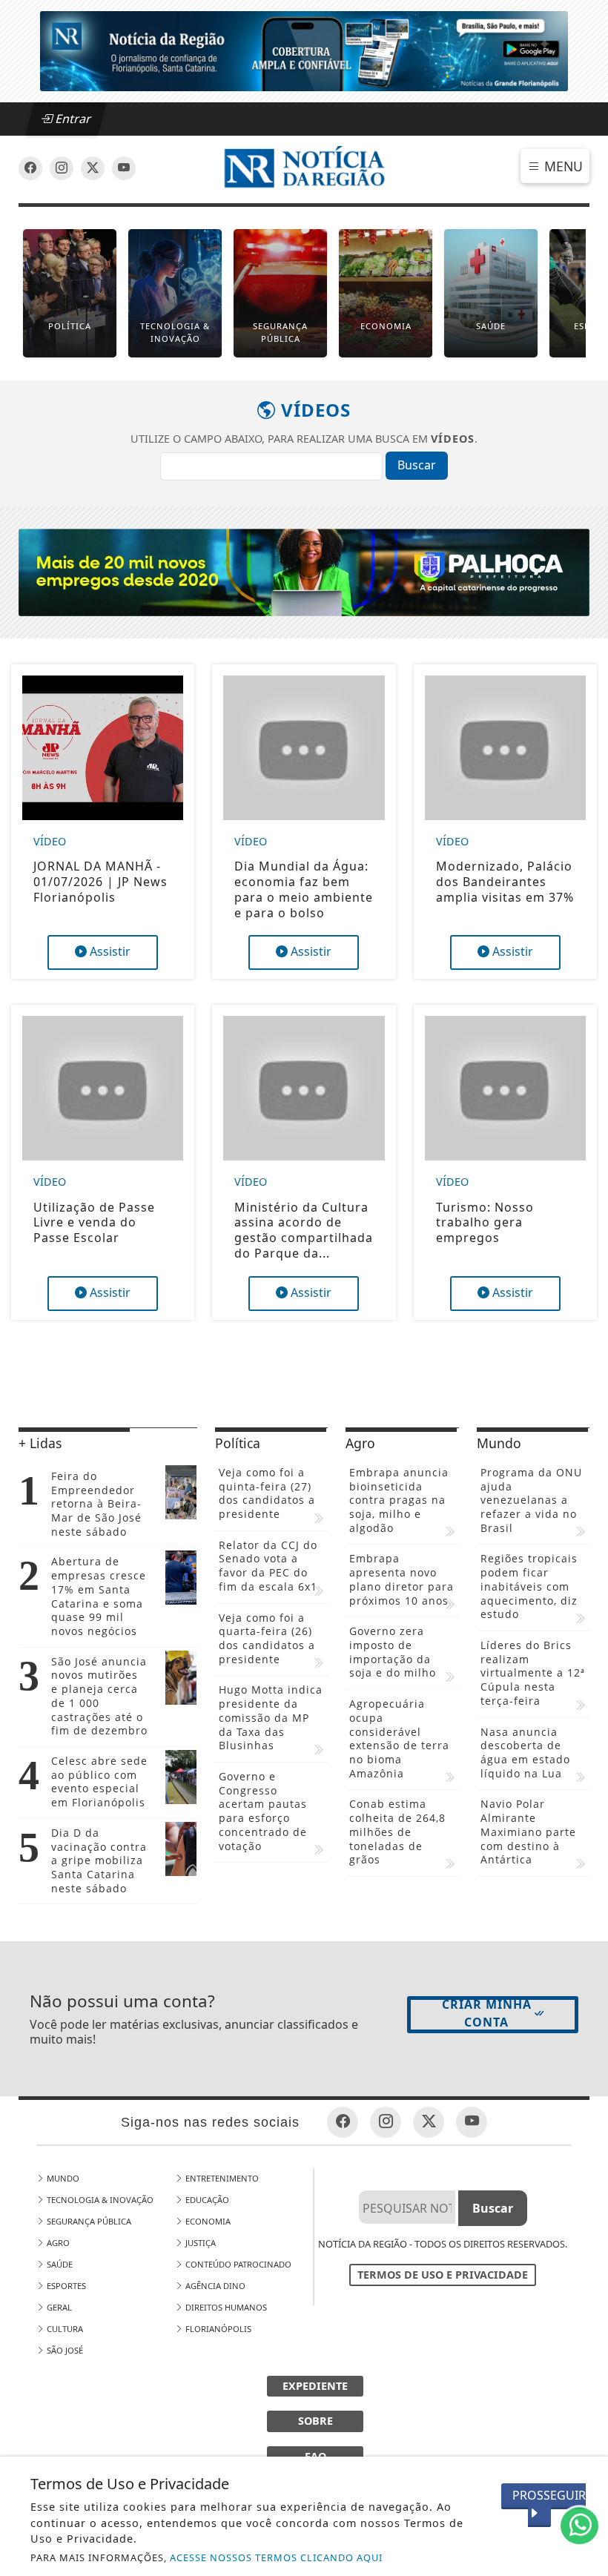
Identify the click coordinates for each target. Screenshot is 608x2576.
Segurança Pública (88, 2221)
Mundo (62, 2178)
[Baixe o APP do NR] (304, 50)
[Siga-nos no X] (93, 168)
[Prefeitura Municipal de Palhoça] (304, 571)
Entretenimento (221, 2178)
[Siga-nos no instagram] (124, 168)
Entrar (72, 119)
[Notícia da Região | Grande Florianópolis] (304, 168)
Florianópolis (217, 2329)
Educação (206, 2200)
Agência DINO (214, 2286)
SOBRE (315, 2421)
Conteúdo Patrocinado (237, 2264)
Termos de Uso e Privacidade (443, 2275)
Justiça (199, 2243)
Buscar (417, 465)
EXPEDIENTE (315, 2386)
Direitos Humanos (225, 2307)
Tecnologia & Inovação (99, 2200)
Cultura (64, 2329)
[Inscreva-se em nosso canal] (62, 168)
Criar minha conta (487, 2013)
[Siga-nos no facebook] (30, 168)
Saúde (59, 2264)
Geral (58, 2307)
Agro (57, 2243)
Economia (207, 2221)
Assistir (109, 951)
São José (64, 2350)
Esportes (65, 2286)
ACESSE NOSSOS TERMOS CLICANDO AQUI (276, 2557)
